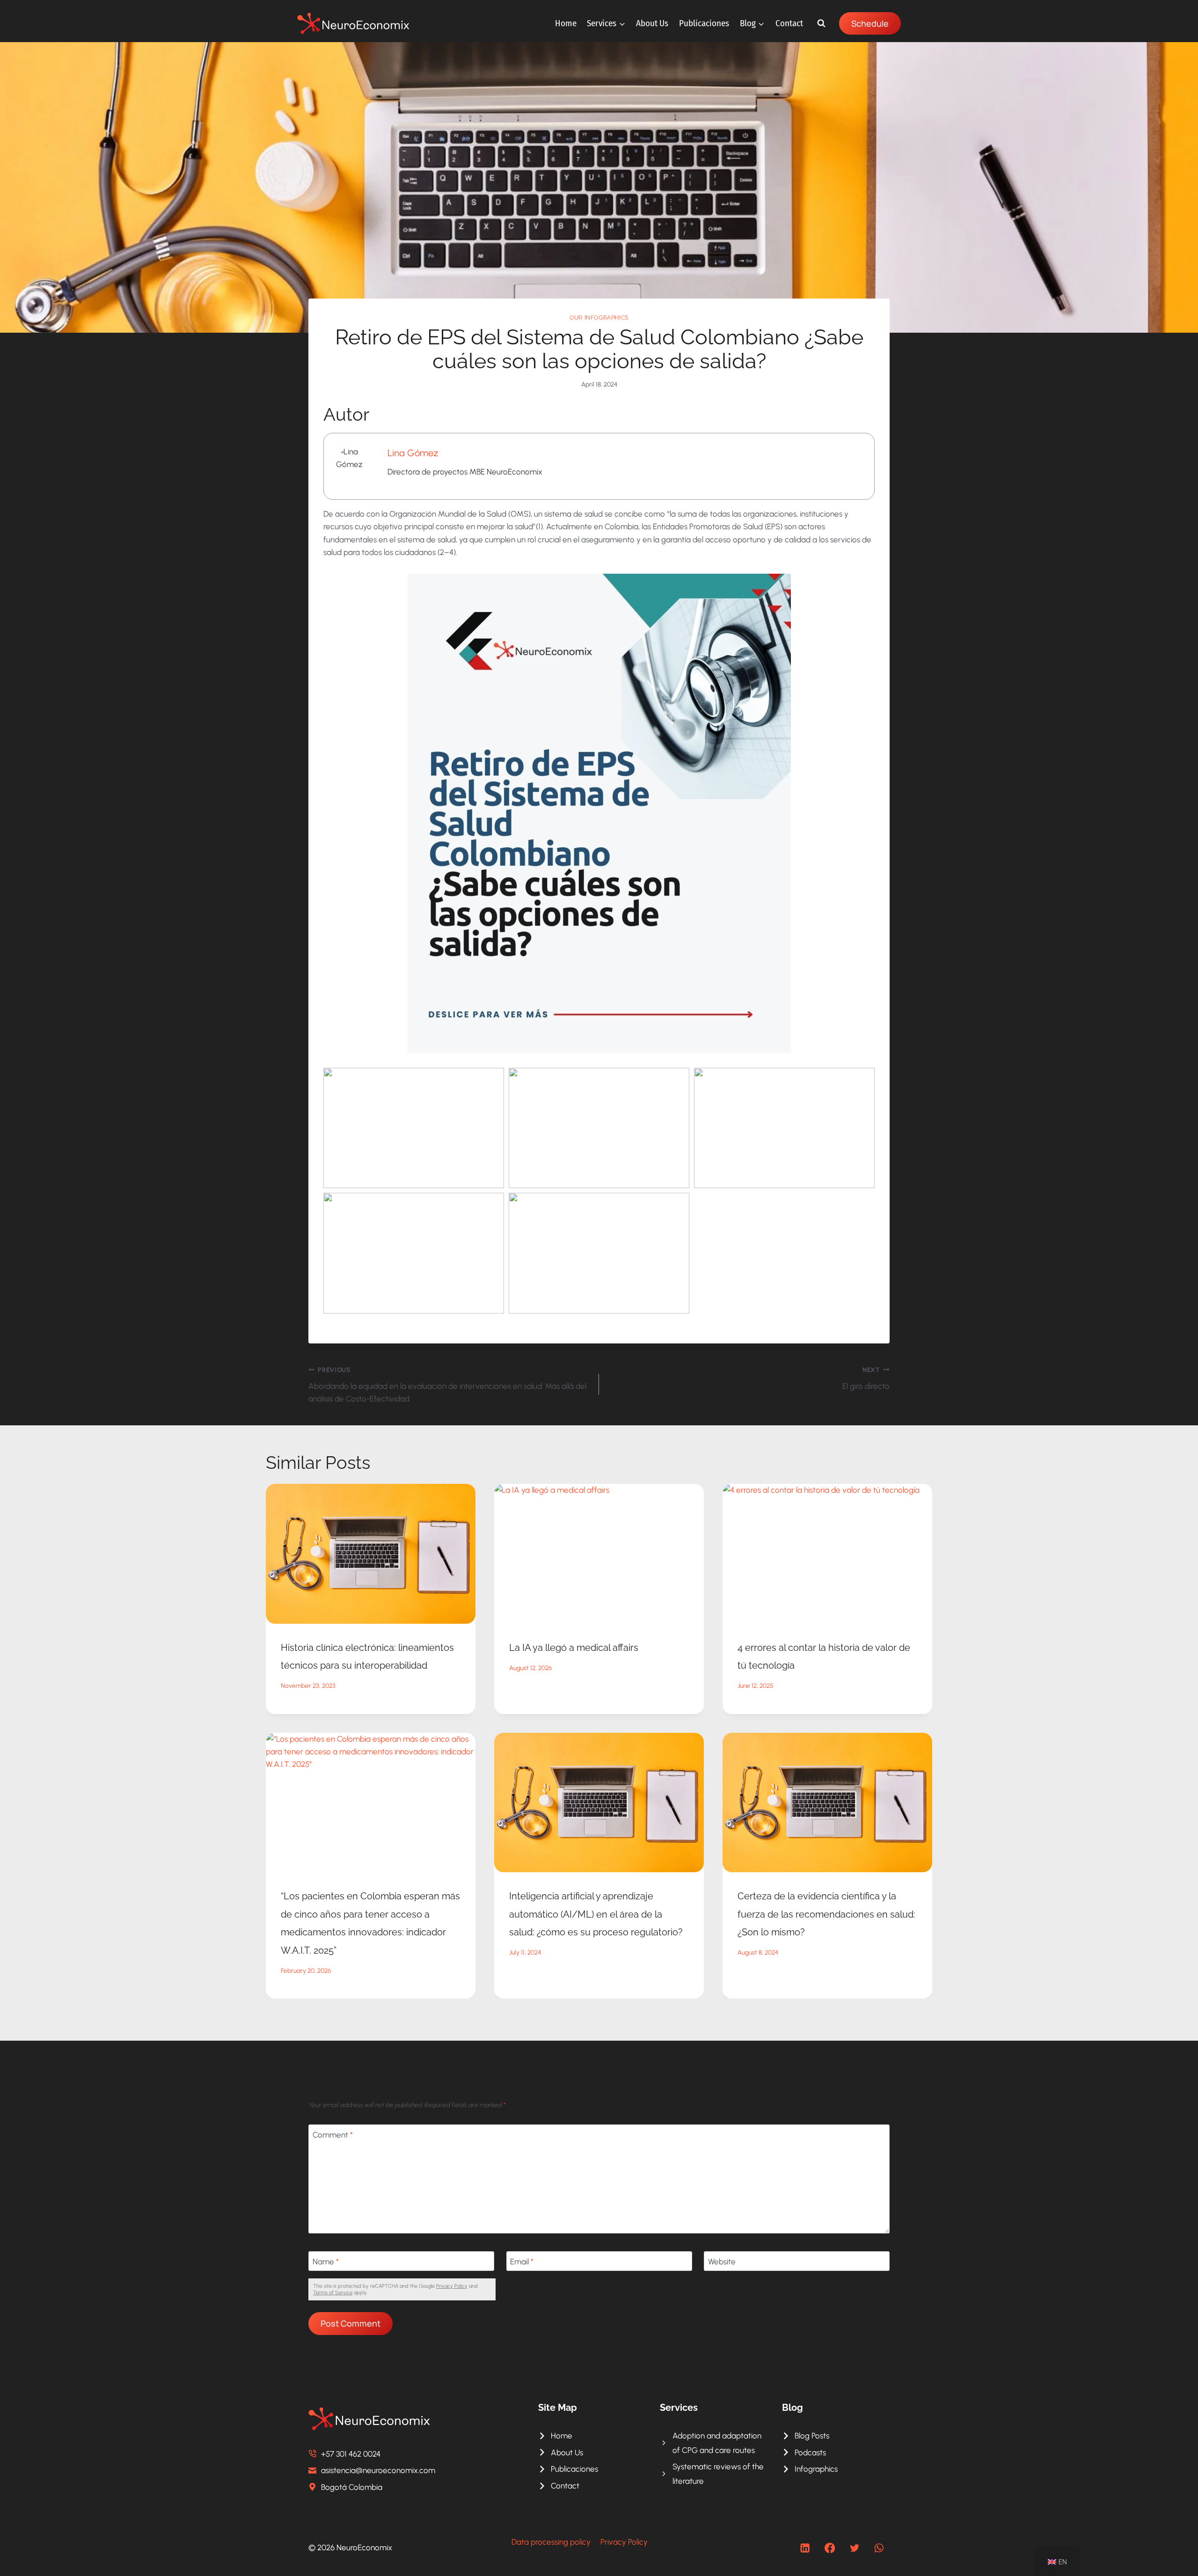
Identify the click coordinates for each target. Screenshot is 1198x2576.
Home (566, 23)
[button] (414, 1128)
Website (722, 2262)
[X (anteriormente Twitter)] (854, 2548)
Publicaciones (704, 23)
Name (326, 2262)
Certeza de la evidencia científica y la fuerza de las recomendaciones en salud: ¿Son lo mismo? (826, 1914)
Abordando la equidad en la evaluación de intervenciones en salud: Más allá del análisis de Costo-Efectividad (447, 1385)
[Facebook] (830, 2548)
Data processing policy (551, 2542)
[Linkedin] (805, 2548)
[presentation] (371, 1554)
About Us (652, 23)
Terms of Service (333, 2293)
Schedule (870, 23)
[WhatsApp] (879, 2548)
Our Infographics (599, 318)
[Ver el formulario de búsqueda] (821, 23)
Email (522, 2262)
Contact (789, 23)
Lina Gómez (413, 453)
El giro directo (866, 1378)
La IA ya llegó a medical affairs (574, 1648)
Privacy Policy (452, 2286)
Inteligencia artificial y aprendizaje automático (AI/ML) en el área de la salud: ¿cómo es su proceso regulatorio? (596, 1914)
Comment (333, 2135)
